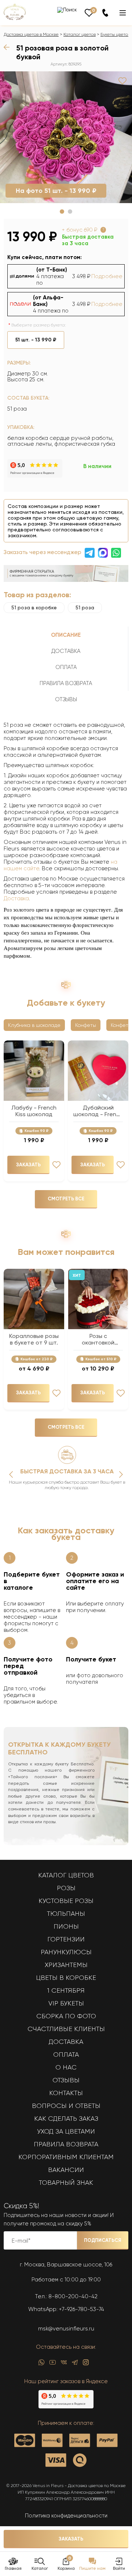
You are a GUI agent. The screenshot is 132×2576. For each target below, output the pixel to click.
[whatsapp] (41, 2364)
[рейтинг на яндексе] (35, 476)
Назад (8, 47)
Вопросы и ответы (66, 2106)
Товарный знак (66, 2183)
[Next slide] (121, 1474)
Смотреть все (66, 1199)
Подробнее (107, 276)
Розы (66, 1888)
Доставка (16, 898)
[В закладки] (122, 81)
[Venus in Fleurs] (15, 18)
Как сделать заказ (66, 2119)
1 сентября (66, 1990)
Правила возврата (66, 2144)
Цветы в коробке (66, 1978)
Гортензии (66, 1939)
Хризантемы (66, 1965)
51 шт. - (36, 340)
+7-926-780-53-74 (82, 2309)
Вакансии (66, 2170)
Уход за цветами (66, 2131)
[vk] (64, 2364)
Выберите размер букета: (39, 325)
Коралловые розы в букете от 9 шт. (34, 1339)
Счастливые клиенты (66, 2029)
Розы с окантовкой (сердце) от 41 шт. (98, 1339)
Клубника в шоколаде (34, 1025)
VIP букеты (66, 2003)
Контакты (66, 2093)
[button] (62, 212)
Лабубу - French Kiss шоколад (34, 1111)
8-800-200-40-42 (73, 2296)
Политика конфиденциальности (66, 2516)
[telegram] (75, 2364)
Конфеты (86, 1025)
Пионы (66, 1926)
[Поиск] (67, 10)
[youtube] (53, 2364)
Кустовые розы (66, 1901)
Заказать (71, 2539)
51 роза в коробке (34, 607)
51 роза (85, 607)
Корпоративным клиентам (66, 2157)
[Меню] (123, 13)
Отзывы (66, 2080)
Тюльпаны (66, 1914)
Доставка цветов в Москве (31, 34)
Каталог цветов (80, 34)
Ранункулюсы (66, 1952)
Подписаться (103, 2240)
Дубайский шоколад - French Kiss (98, 1111)
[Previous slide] (11, 1474)
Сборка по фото (66, 2016)
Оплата (66, 2055)
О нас (66, 2067)
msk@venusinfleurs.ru (66, 2329)
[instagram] (86, 2364)
